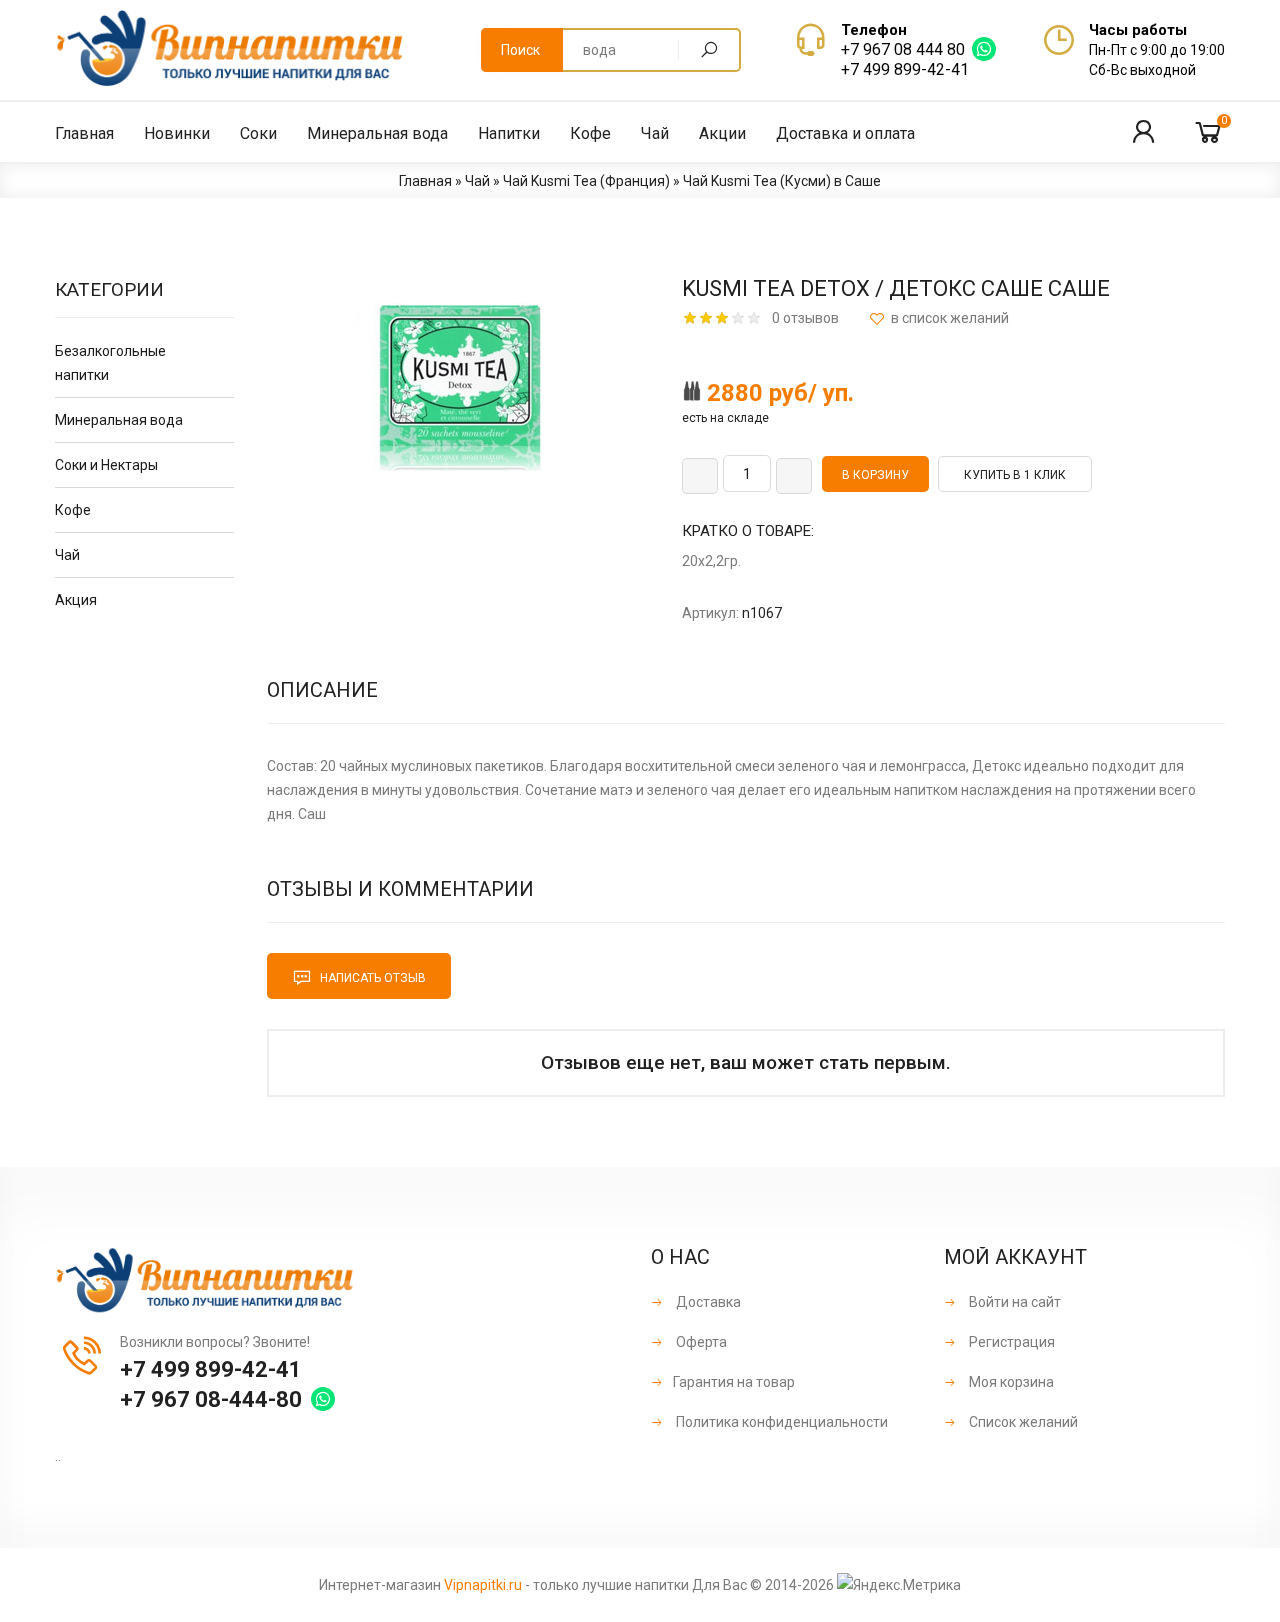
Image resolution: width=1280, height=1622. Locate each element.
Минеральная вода (119, 420)
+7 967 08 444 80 (903, 49)
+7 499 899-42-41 (905, 69)
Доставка (707, 1302)
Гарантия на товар (734, 1382)
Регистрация (1010, 1342)
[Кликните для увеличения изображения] (460, 388)
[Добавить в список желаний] (939, 318)
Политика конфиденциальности (780, 1422)
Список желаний (1022, 1422)
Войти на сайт (1013, 1302)
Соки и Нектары (106, 465)
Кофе (73, 510)
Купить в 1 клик (1015, 475)
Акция (76, 600)
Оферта (700, 1342)
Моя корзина (1010, 1382)
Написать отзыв (371, 978)
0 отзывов (805, 318)
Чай (67, 555)
